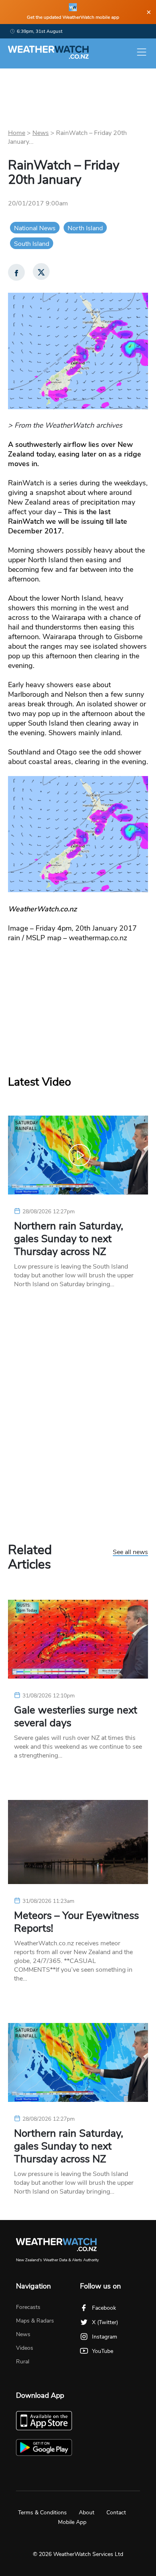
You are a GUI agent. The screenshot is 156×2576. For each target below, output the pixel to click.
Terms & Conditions (42, 2513)
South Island (32, 244)
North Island (85, 228)
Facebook (104, 2308)
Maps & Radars (35, 2321)
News (41, 133)
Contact (116, 2513)
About (87, 2513)
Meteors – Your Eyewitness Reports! (76, 1922)
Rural (23, 2362)
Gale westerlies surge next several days (76, 1717)
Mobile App (72, 2522)
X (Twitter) (105, 2322)
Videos (25, 2348)
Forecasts (28, 2307)
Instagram (105, 2337)
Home (17, 133)
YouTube (103, 2351)
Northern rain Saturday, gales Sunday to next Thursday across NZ (69, 1239)
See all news (130, 1552)
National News (35, 228)
